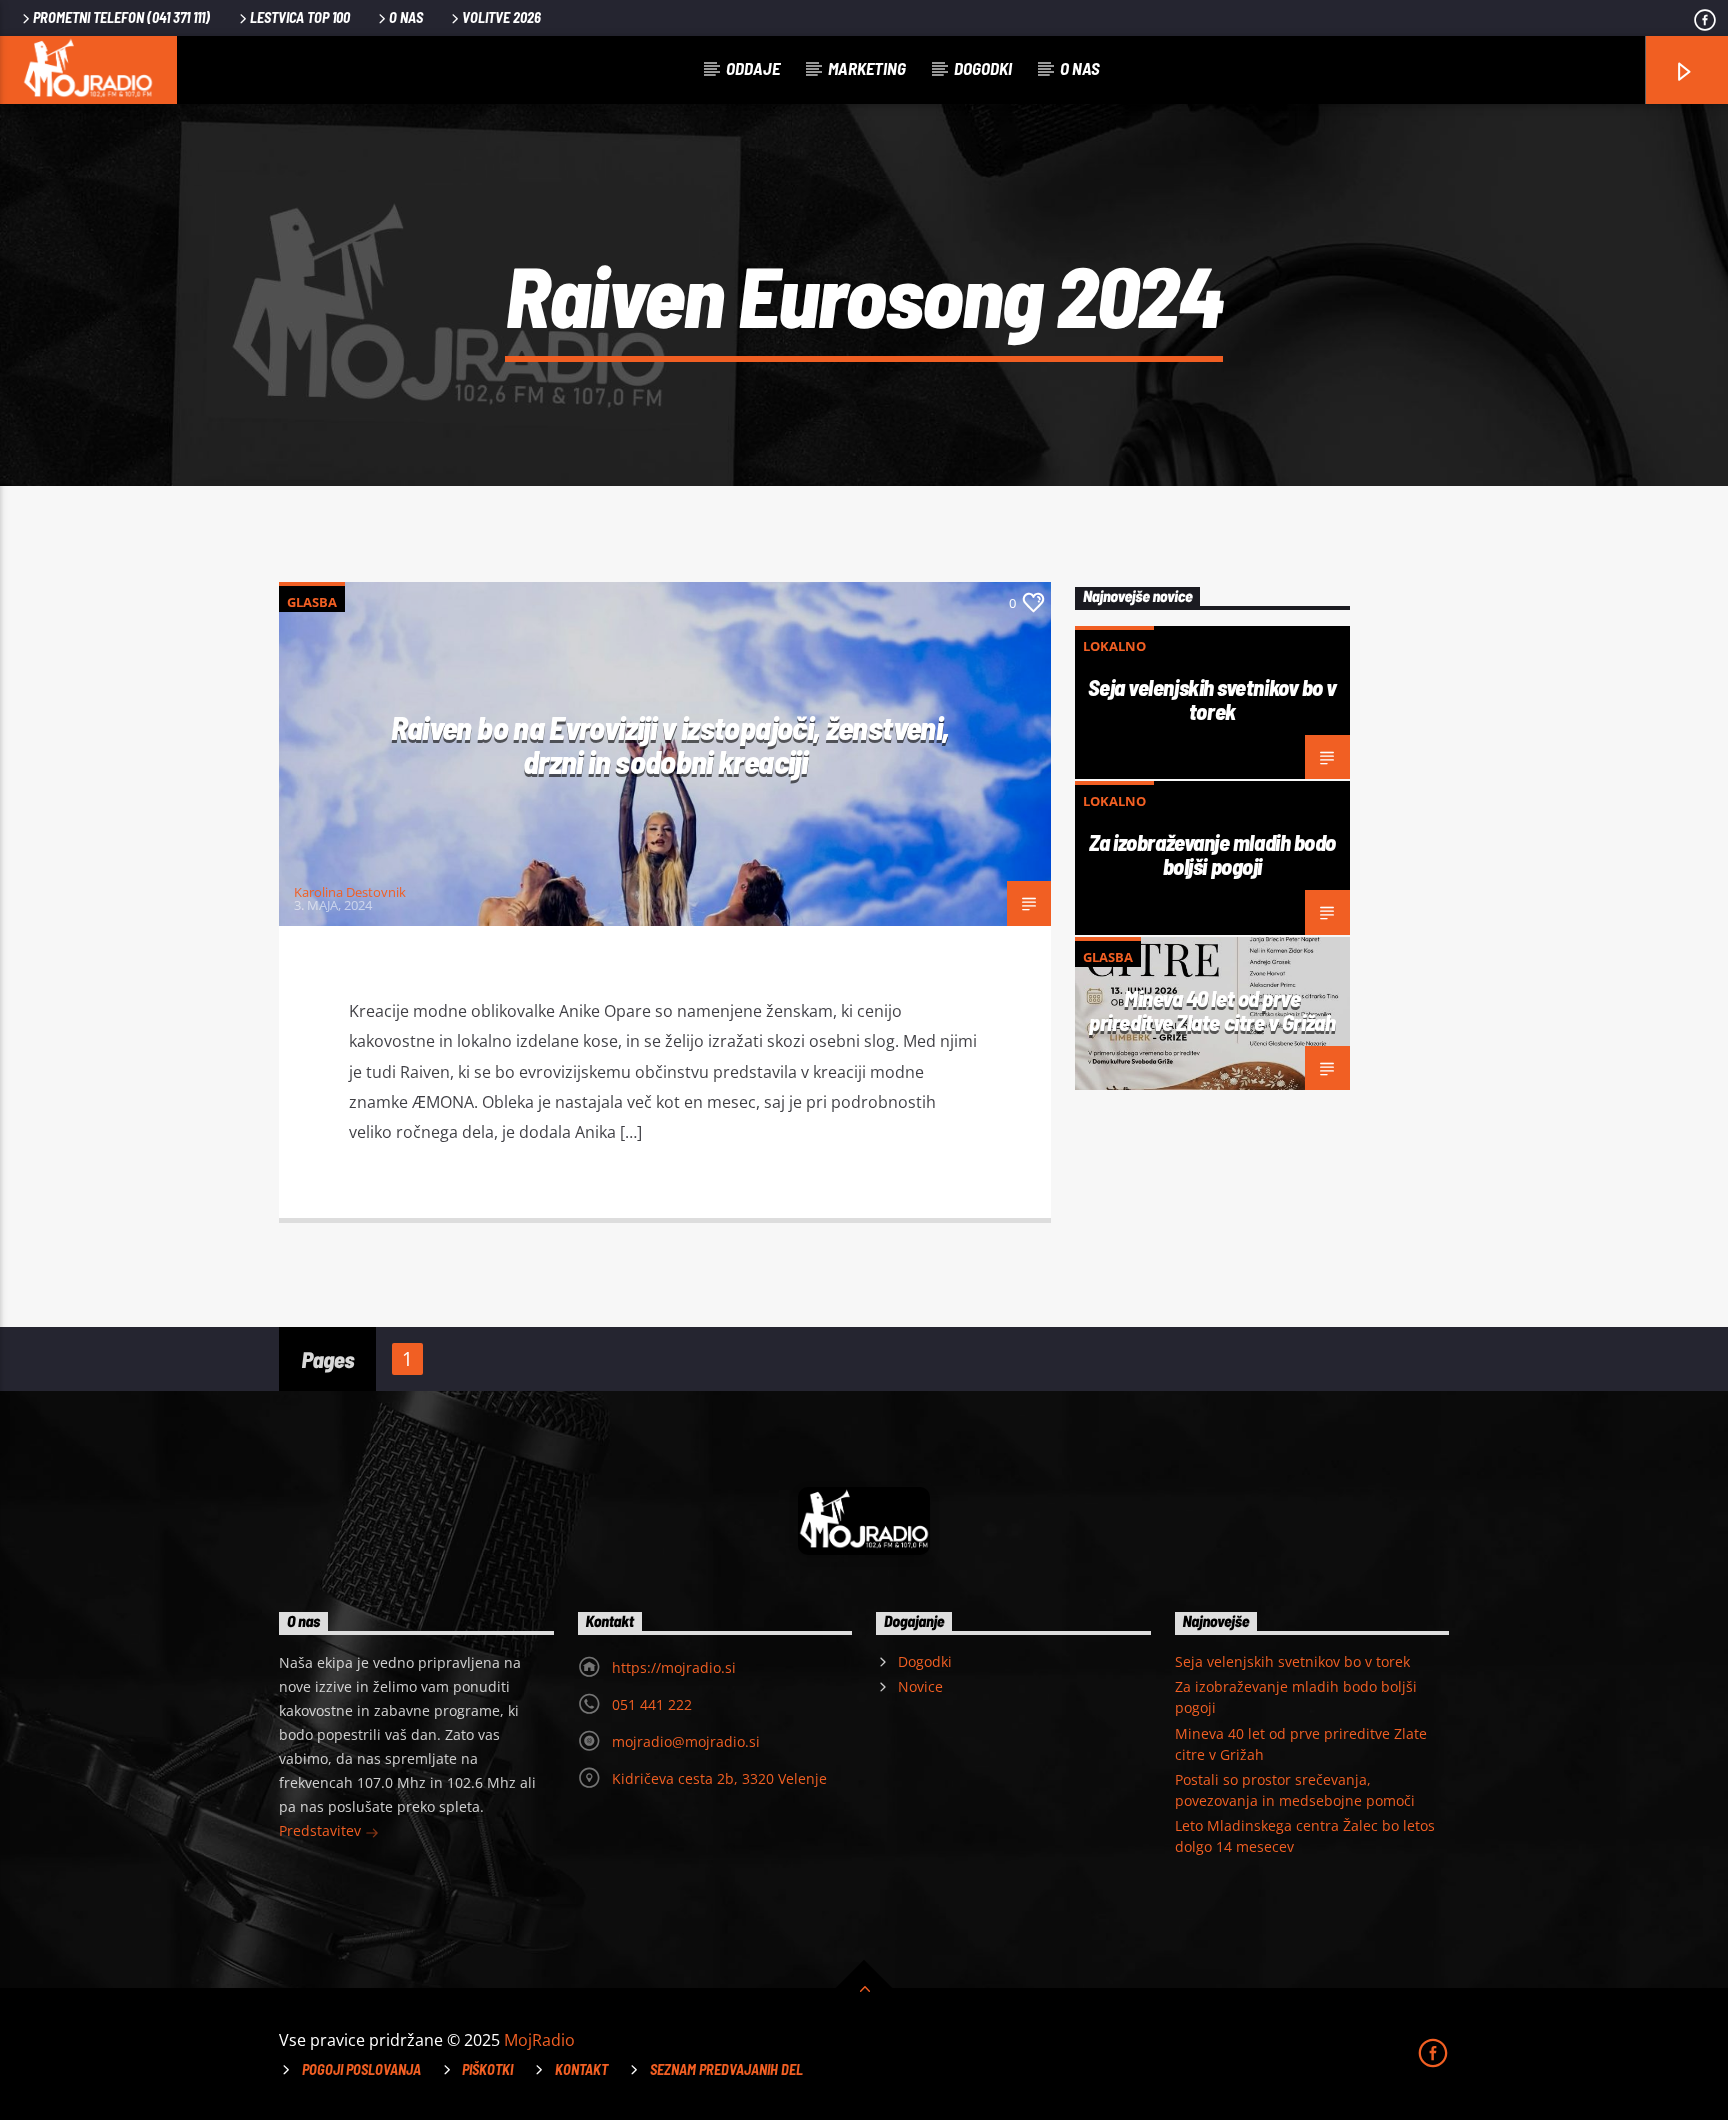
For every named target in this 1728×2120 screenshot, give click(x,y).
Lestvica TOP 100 (300, 17)
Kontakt (581, 2069)
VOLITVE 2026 (501, 17)
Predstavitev (322, 1830)
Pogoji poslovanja (361, 2069)
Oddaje (753, 68)
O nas (406, 17)
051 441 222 (652, 1704)
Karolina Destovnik (350, 892)
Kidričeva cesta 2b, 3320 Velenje (719, 1778)
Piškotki (487, 2069)
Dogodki (983, 68)
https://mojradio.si (674, 1667)
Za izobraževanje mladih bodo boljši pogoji (1212, 854)
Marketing (867, 68)
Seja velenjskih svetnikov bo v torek (1212, 699)
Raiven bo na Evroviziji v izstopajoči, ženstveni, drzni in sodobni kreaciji (670, 744)
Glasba (312, 602)
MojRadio (539, 2040)
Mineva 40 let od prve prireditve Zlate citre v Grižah (1212, 1010)
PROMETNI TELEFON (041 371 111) (121, 17)
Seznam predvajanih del (726, 2069)
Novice (920, 1686)
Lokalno (1114, 646)
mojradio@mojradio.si (686, 1741)
